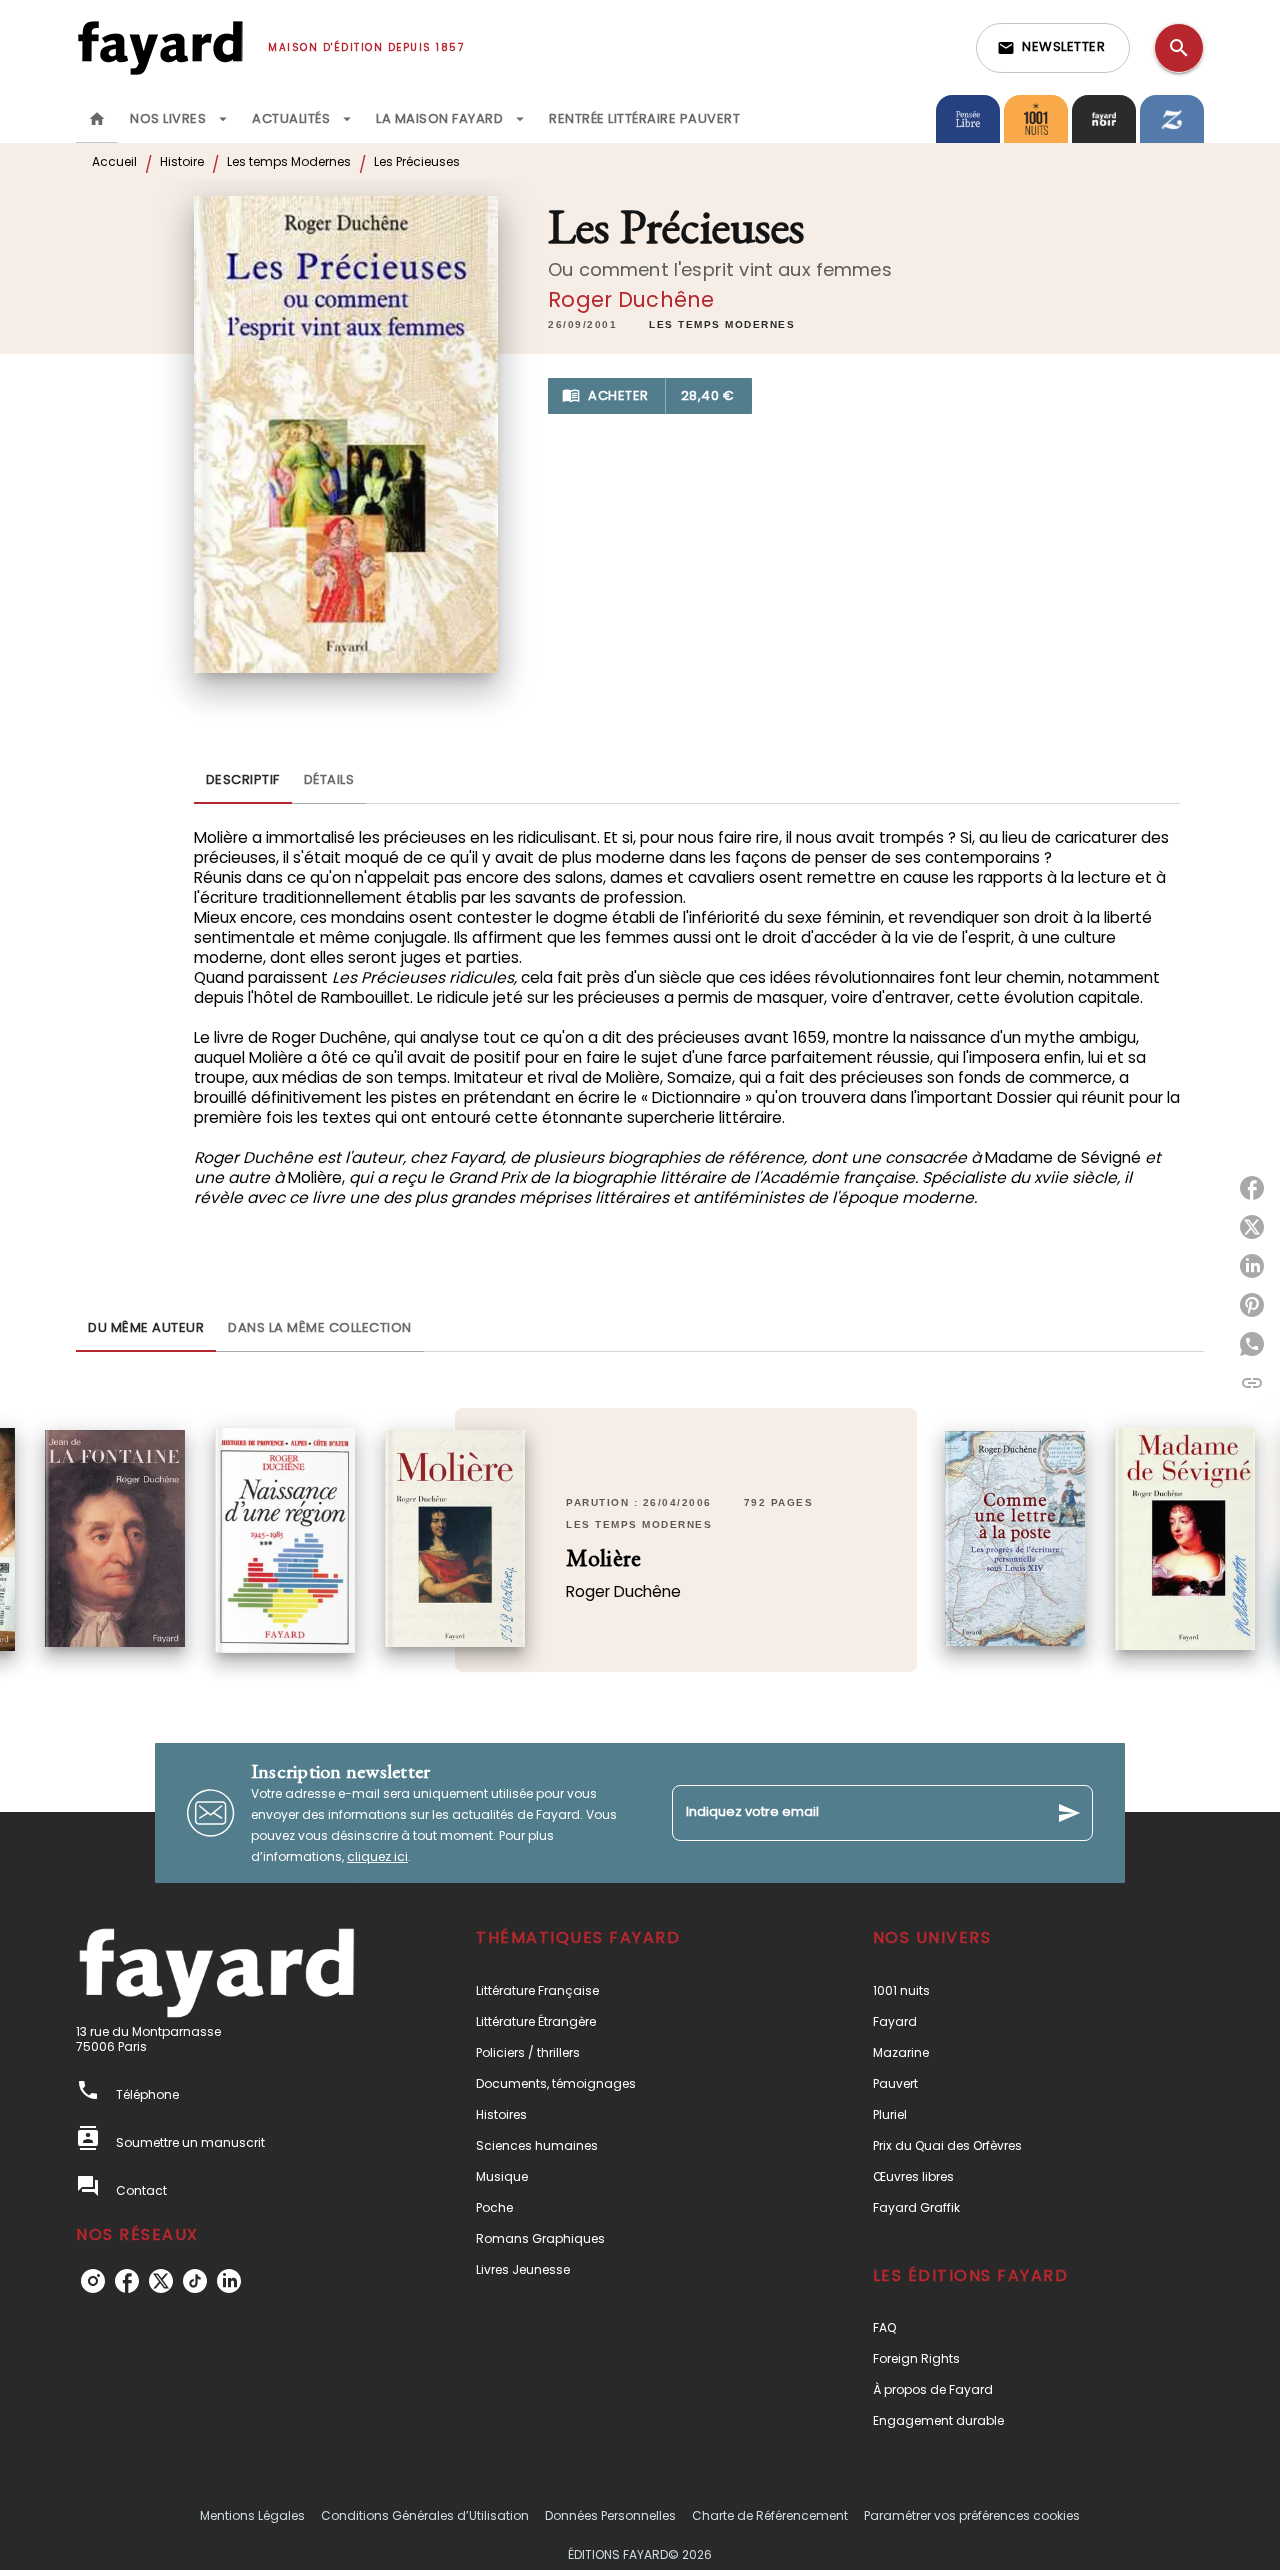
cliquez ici (377, 1856)
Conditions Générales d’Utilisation (425, 2515)
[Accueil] (160, 47)
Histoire (182, 161)
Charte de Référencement (770, 2515)
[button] (1053, 48)
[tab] (97, 119)
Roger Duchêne (631, 299)
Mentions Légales (252, 2515)
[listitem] (93, 2281)
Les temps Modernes (289, 161)
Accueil (114, 161)
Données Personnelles (610, 2515)
